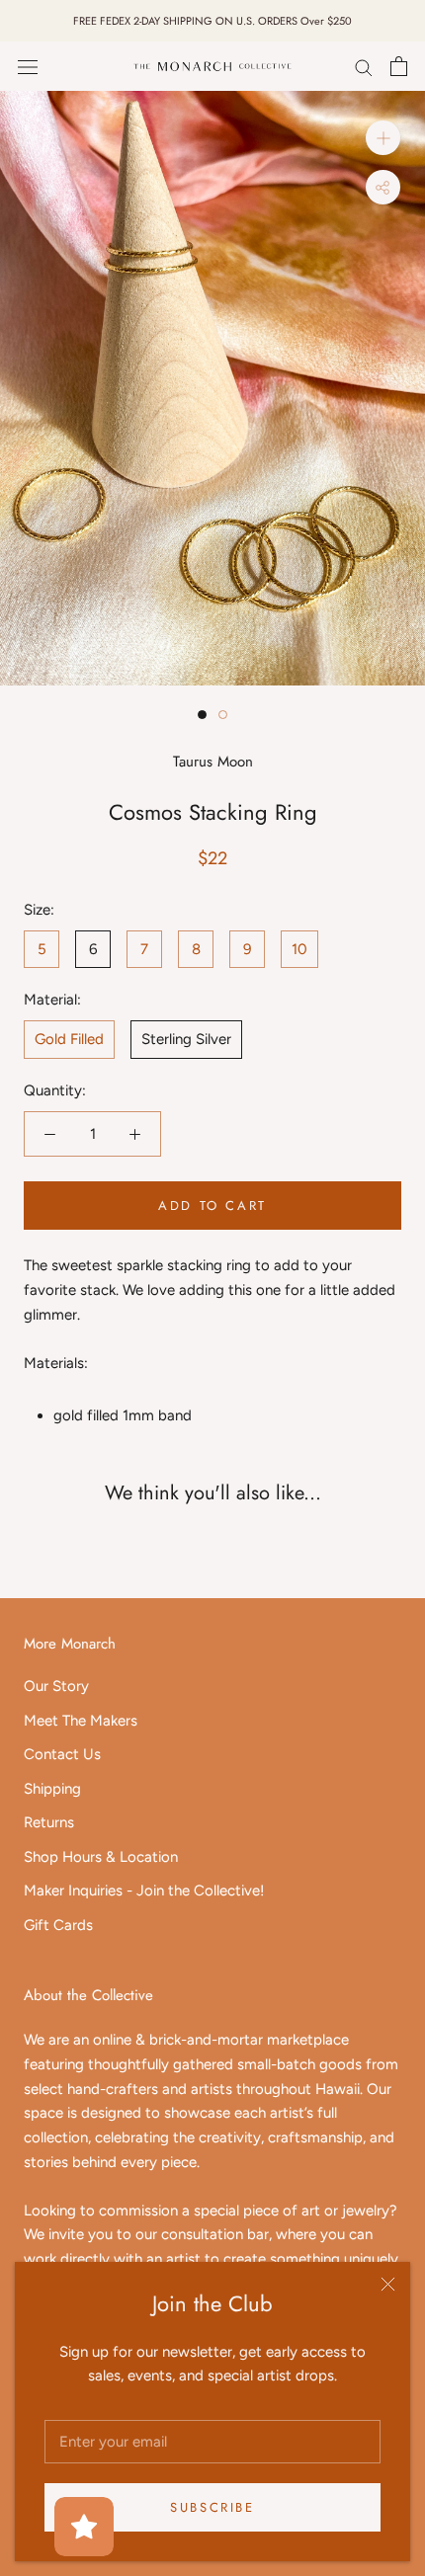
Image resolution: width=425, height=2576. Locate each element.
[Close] (388, 2284)
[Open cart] (399, 66)
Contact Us (62, 1754)
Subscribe (212, 2507)
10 (299, 949)
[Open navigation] (28, 67)
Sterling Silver (186, 1039)
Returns (49, 1822)
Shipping (52, 1789)
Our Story (56, 1686)
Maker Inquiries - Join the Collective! (144, 1891)
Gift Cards (58, 1925)
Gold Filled (69, 1039)
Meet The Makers (81, 1721)
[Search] (364, 67)
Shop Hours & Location (101, 1857)
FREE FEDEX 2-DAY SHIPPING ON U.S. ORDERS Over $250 (212, 21)
